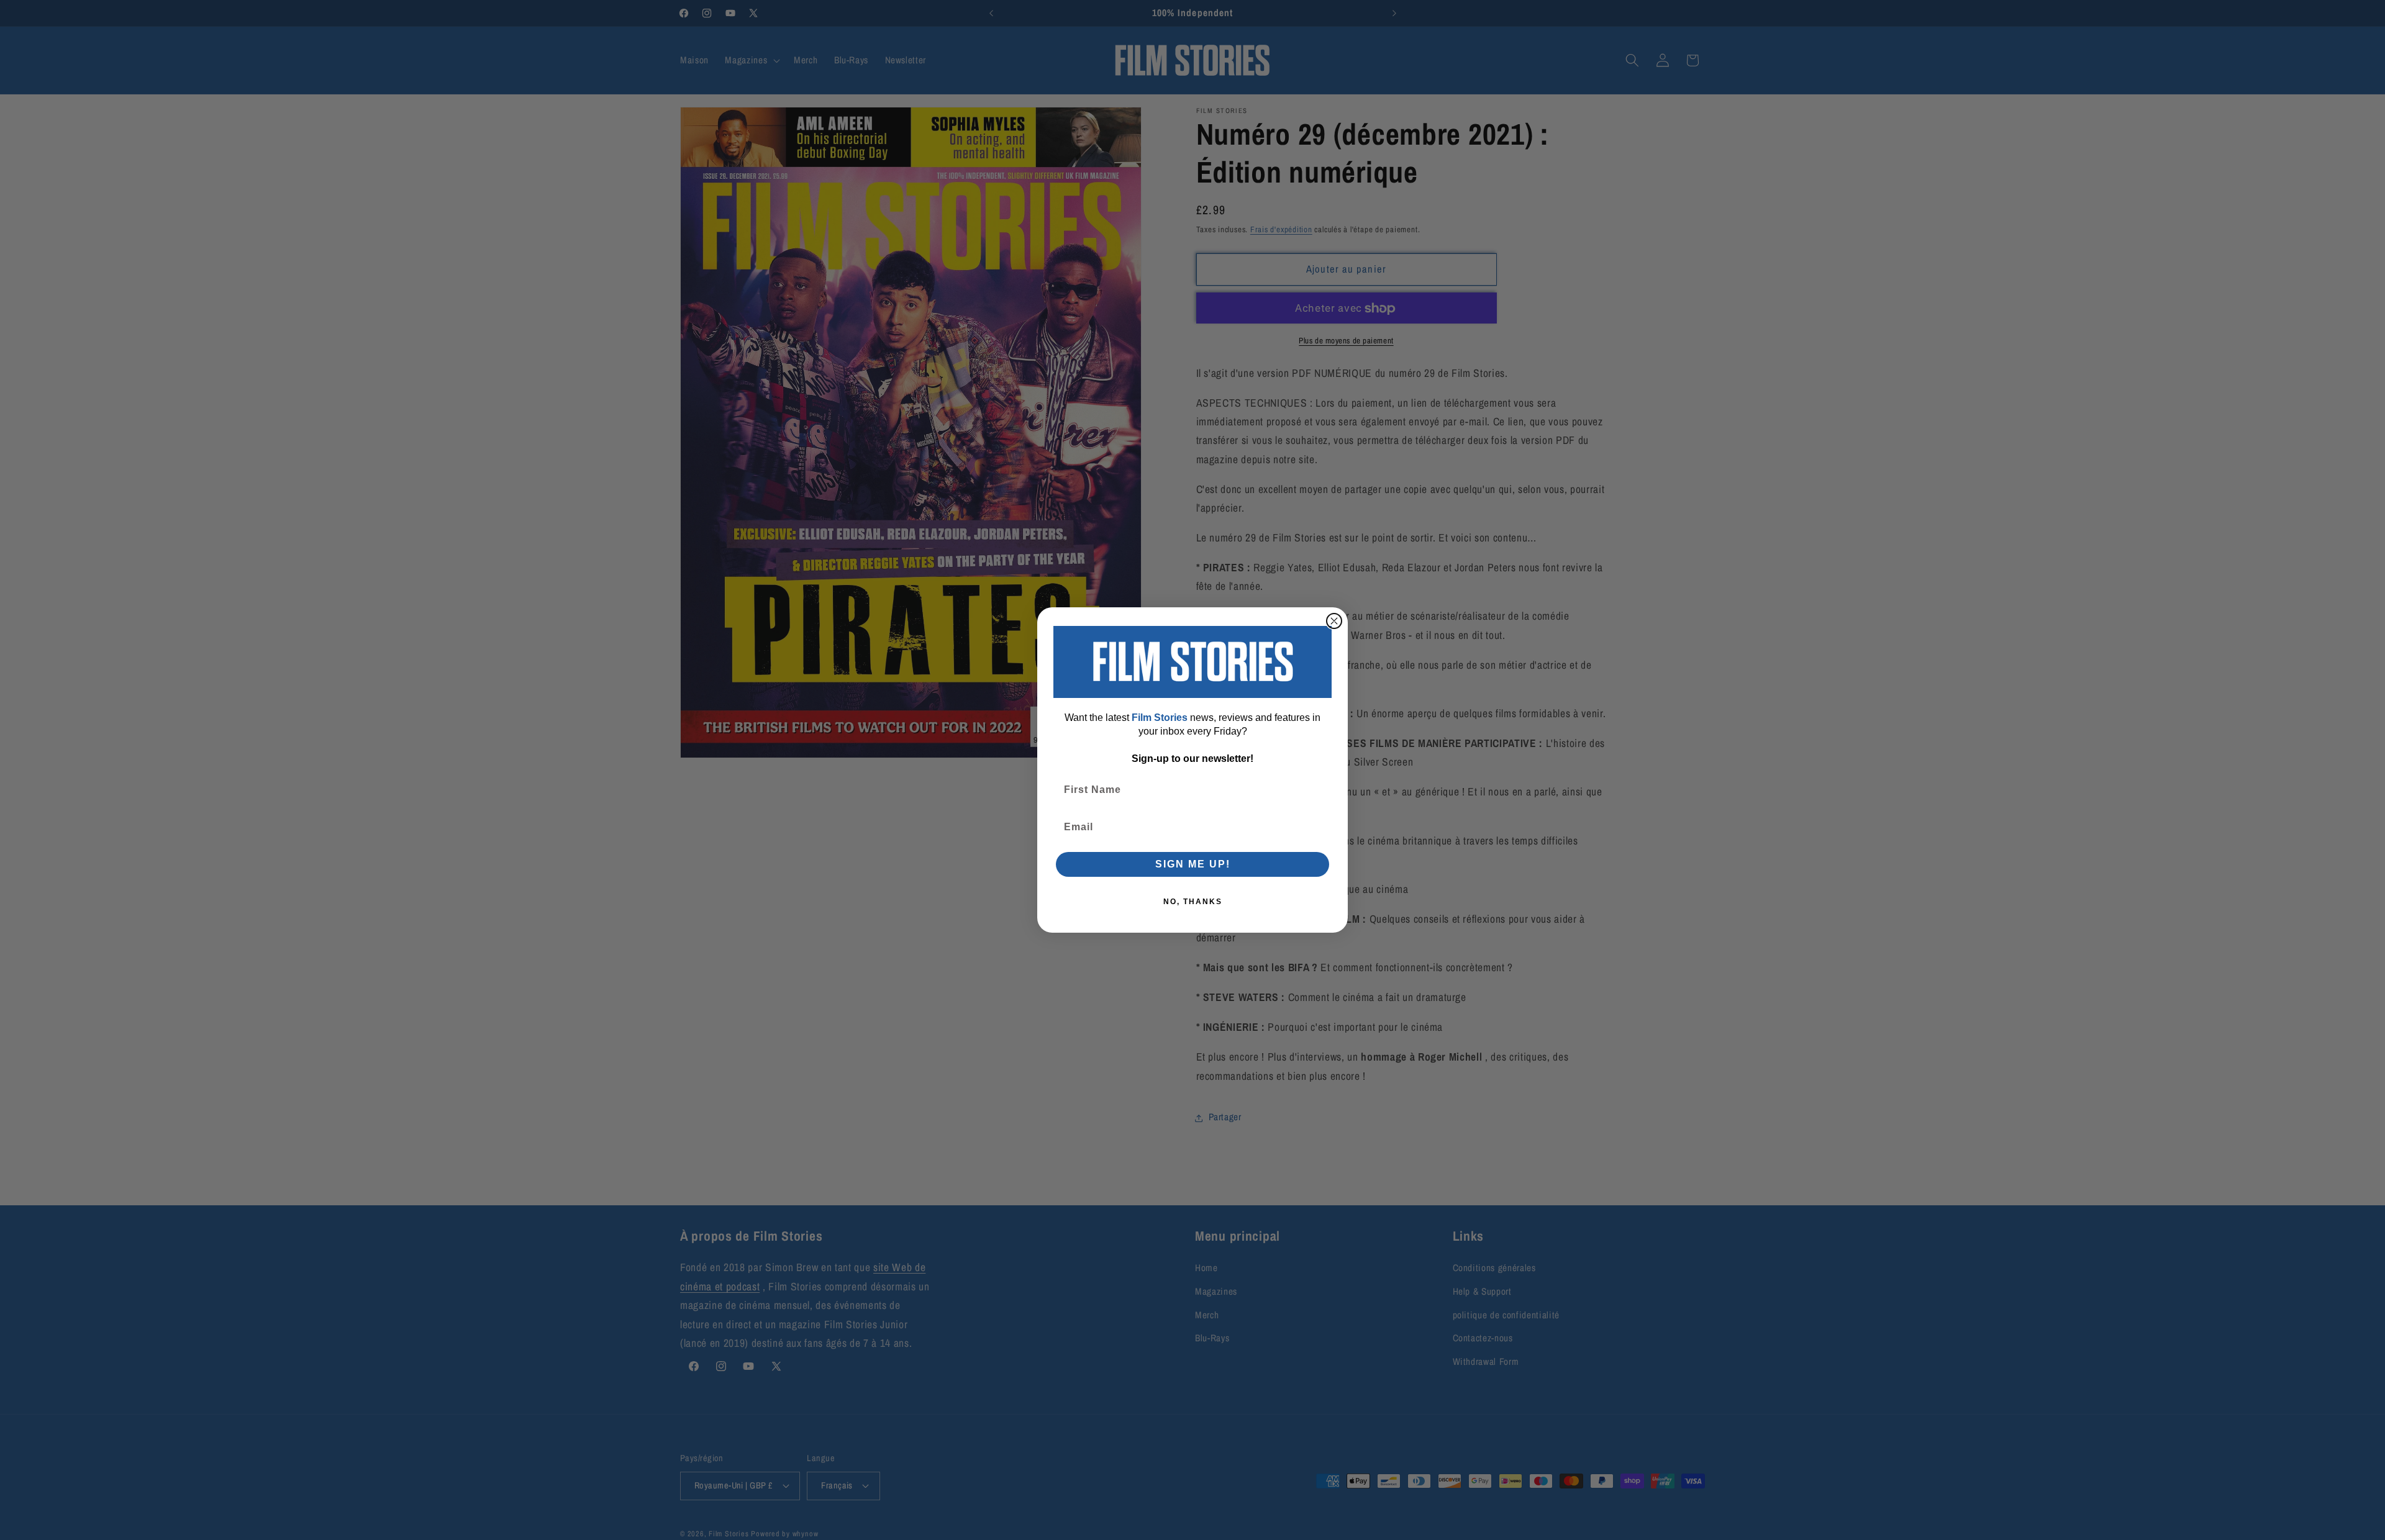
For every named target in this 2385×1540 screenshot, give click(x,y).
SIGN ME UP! (1193, 864)
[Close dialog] (1334, 621)
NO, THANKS (1193, 902)
